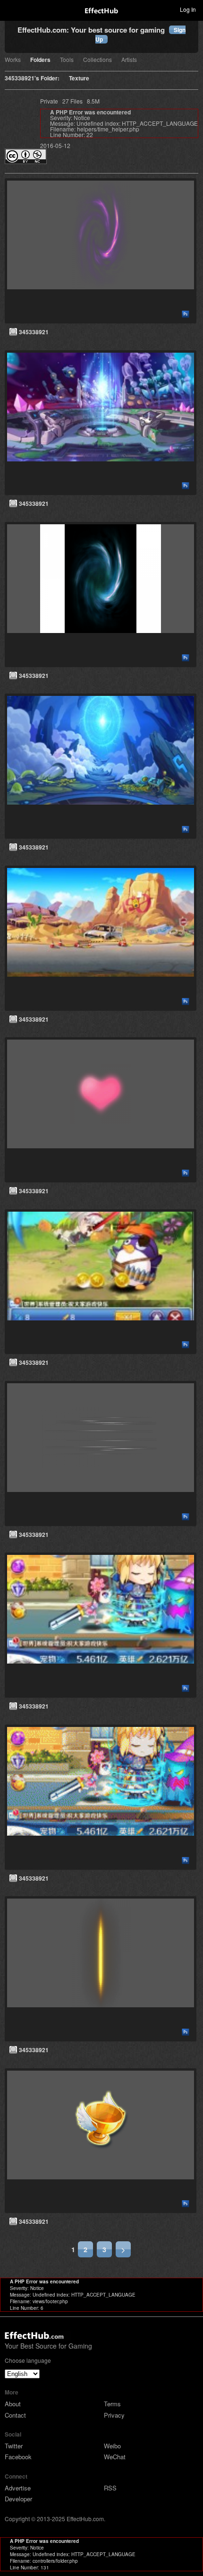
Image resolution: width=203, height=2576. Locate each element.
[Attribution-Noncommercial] (26, 161)
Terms (112, 2404)
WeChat (115, 2457)
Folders (40, 60)
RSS (110, 2488)
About (13, 2404)
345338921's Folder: (32, 79)
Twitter (14, 2446)
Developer (18, 2499)
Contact (15, 2415)
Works (13, 60)
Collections (97, 60)
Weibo (112, 2446)
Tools (67, 60)
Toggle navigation (11, 9)
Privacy (114, 2415)
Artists (129, 60)
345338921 (34, 332)
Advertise (18, 2488)
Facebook (18, 2457)
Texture (79, 79)
